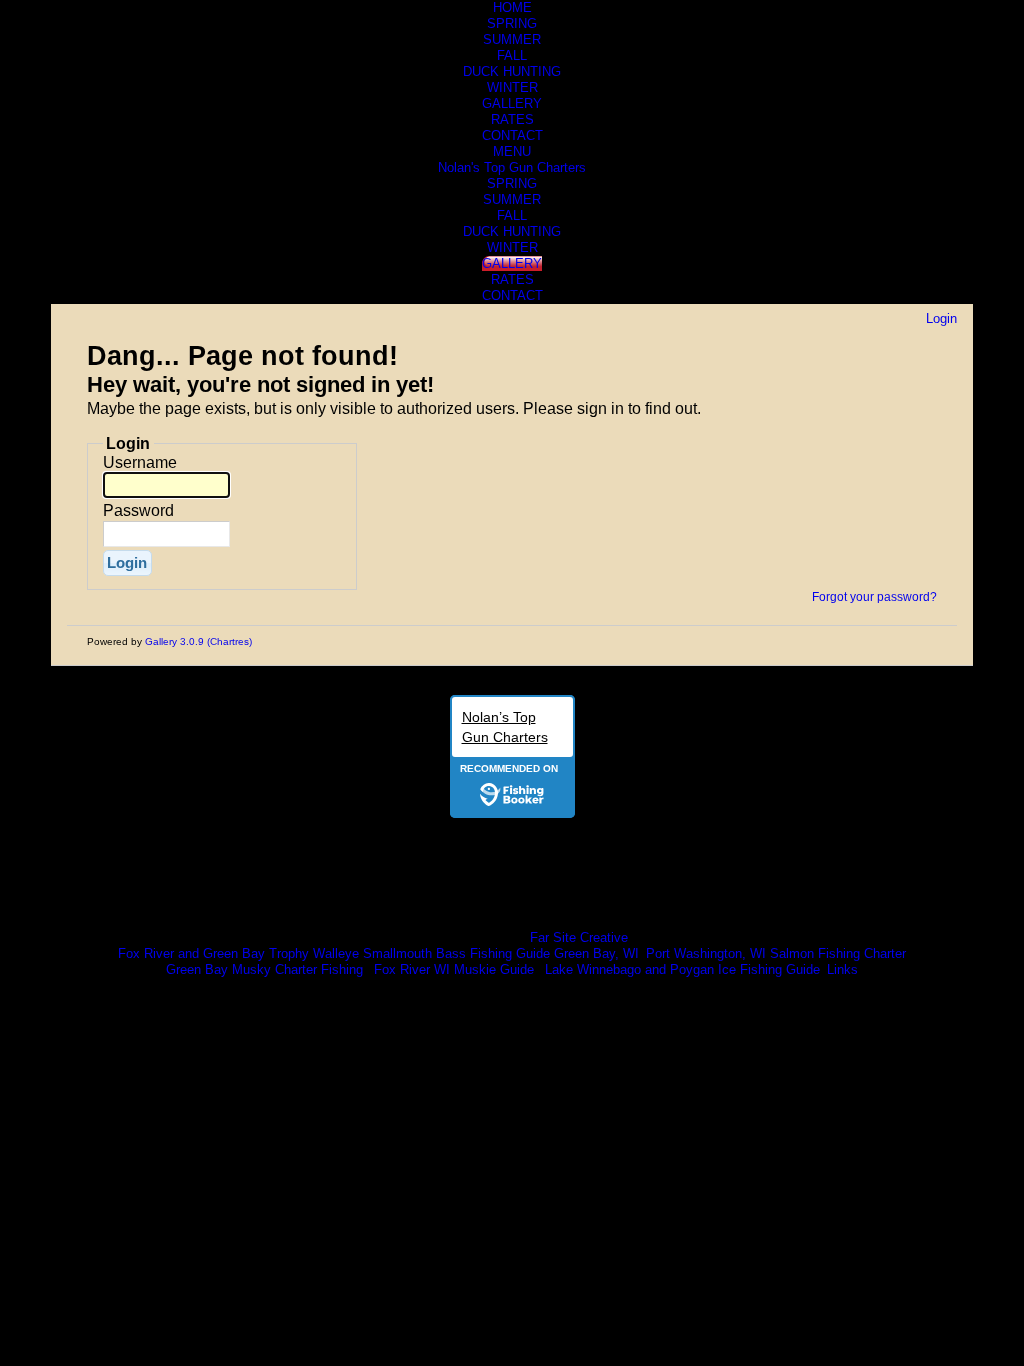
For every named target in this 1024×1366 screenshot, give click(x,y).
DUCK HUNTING (512, 71)
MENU (512, 151)
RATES (512, 119)
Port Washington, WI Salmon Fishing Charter (776, 953)
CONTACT (512, 135)
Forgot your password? (874, 597)
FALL (512, 55)
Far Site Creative (579, 937)
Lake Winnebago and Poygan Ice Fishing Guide (682, 969)
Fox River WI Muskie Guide (454, 969)
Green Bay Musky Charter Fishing (264, 969)
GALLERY (512, 103)
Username (140, 462)
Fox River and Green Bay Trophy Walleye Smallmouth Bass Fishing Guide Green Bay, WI (378, 953)
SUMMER (512, 39)
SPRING (512, 23)
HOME (512, 7)
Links (842, 969)
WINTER (512, 87)
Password (138, 510)
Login (941, 318)
